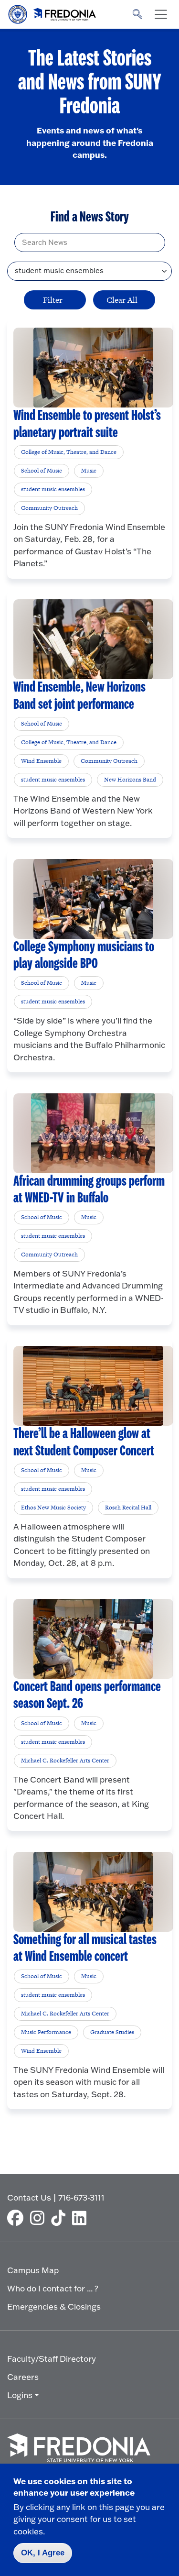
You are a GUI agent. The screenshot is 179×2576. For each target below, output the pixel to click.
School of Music (42, 471)
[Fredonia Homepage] (53, 12)
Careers (23, 2377)
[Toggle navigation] (161, 14)
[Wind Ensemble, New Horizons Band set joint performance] (93, 639)
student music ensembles (53, 489)
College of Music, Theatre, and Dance (69, 452)
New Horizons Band (130, 780)
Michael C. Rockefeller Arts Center (65, 1761)
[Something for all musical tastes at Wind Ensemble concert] (93, 1892)
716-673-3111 (81, 2197)
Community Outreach (49, 508)
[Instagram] (40, 2218)
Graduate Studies (112, 2032)
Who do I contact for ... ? (53, 2288)
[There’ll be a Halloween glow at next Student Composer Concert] (93, 1386)
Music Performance (46, 2032)
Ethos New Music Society (53, 1508)
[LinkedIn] (82, 2218)
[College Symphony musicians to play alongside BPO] (93, 899)
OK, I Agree (43, 2553)
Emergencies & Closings (54, 2306)
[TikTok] (61, 2218)
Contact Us (29, 2197)
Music (89, 471)
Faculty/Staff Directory (52, 2359)
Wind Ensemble (41, 761)
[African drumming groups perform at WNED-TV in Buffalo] (93, 1133)
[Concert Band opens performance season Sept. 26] (93, 1639)
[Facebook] (18, 2218)
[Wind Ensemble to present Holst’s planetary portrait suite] (93, 368)
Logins (20, 2395)
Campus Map (33, 2270)
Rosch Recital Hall (128, 1508)
